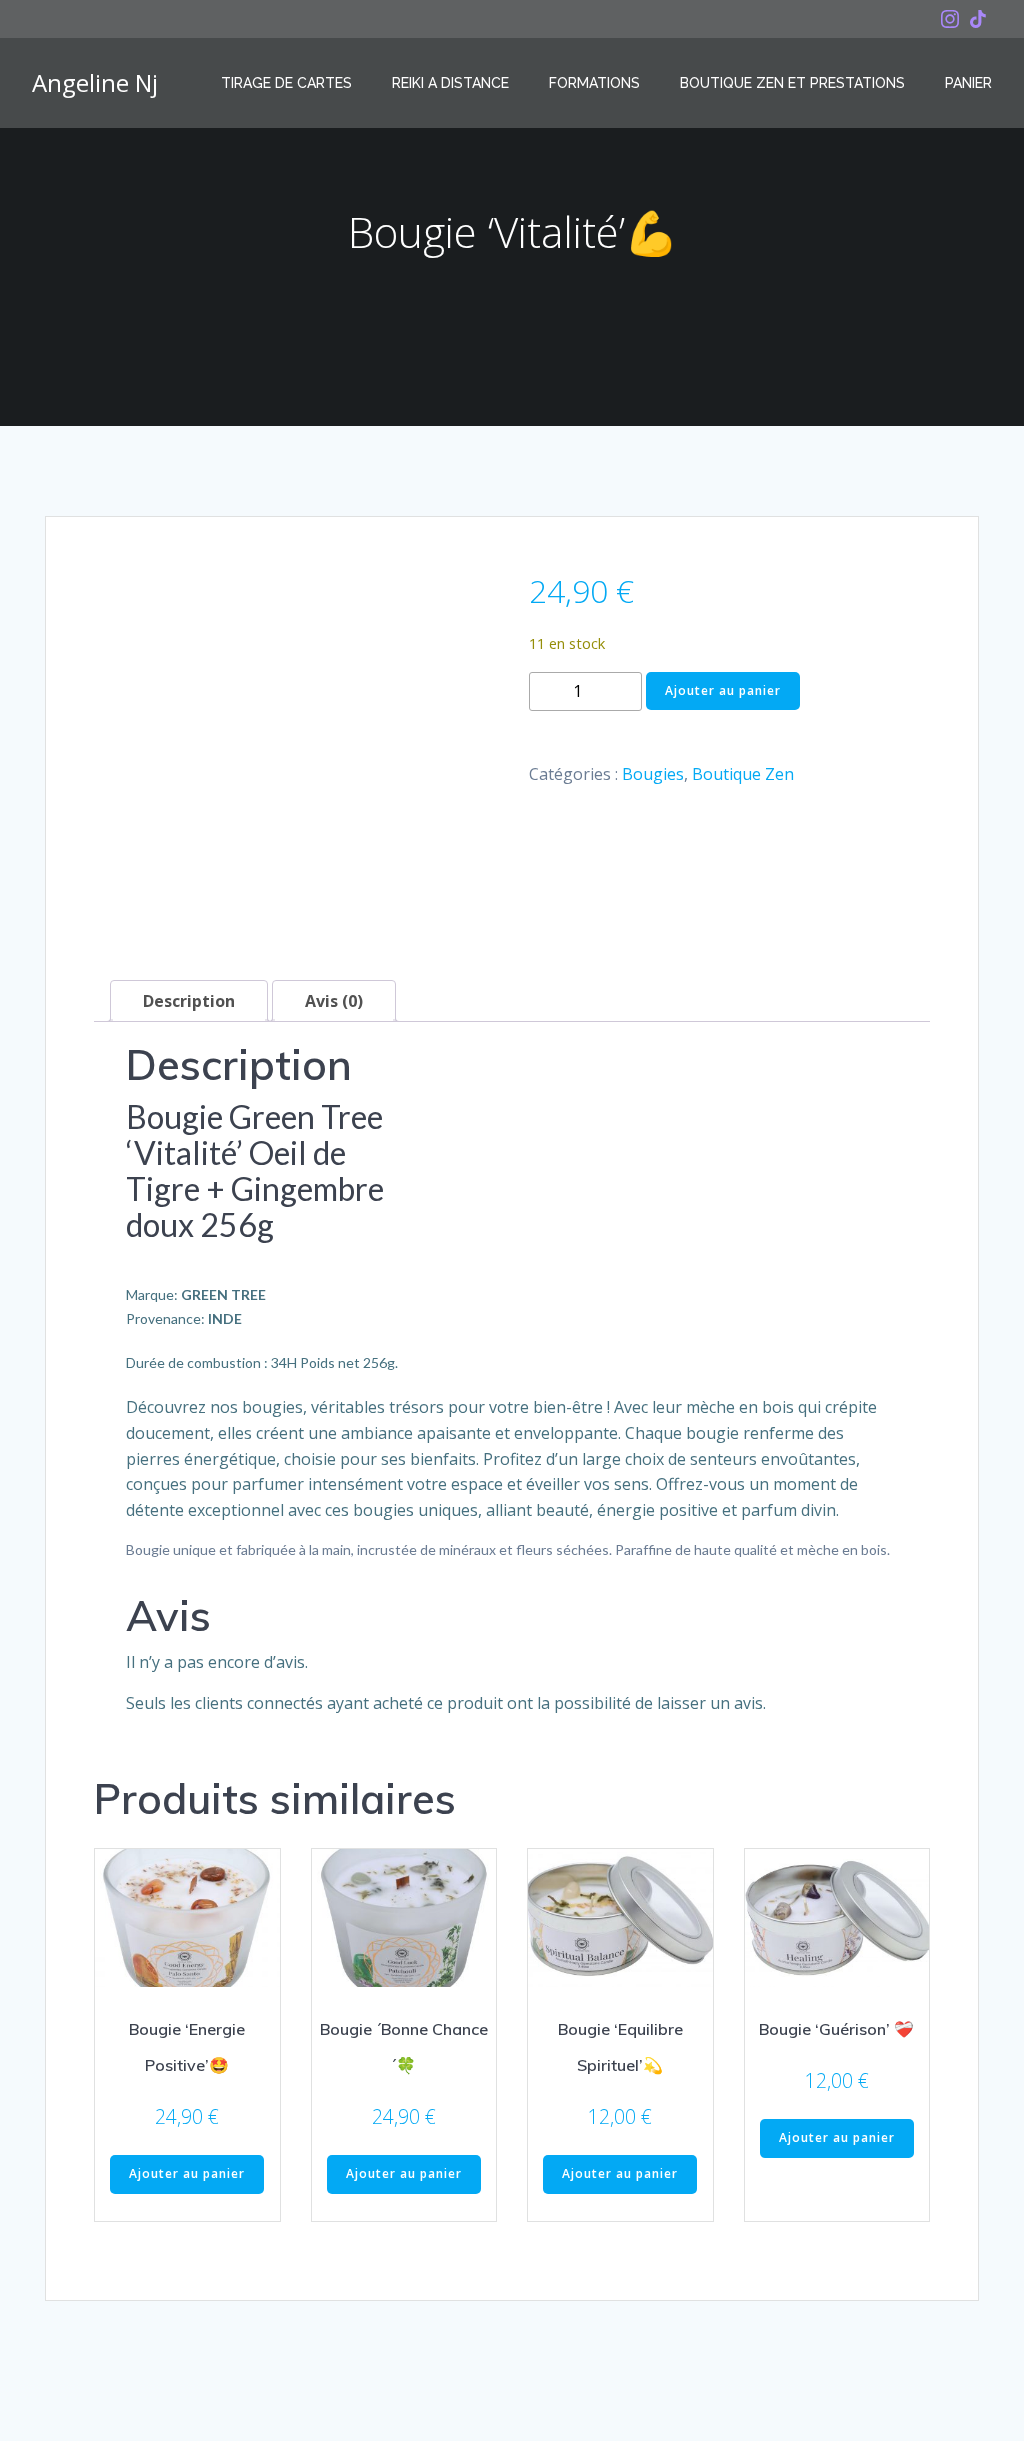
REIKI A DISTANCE (450, 83)
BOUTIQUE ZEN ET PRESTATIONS (792, 83)
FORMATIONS (594, 83)
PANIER (968, 83)
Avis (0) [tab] (334, 1001)
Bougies (653, 774)
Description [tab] (189, 1001)
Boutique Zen (743, 774)
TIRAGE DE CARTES (286, 83)
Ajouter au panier (723, 690)
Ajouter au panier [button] (187, 2173)
